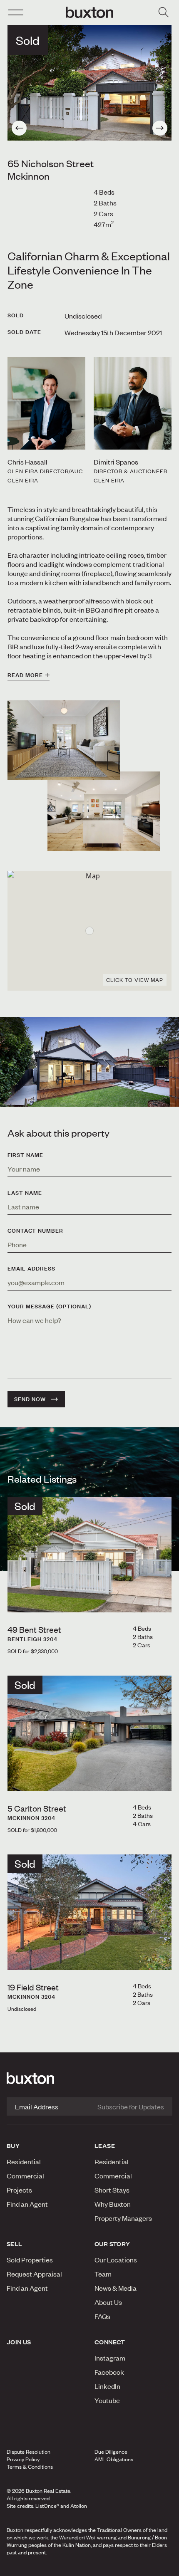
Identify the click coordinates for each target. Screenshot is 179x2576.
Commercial (25, 2176)
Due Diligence (111, 2452)
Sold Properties (30, 2260)
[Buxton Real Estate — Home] (89, 12)
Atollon (79, 2506)
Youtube (107, 2400)
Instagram (110, 2358)
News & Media (116, 2288)
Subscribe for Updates (131, 2106)
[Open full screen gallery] (89, 83)
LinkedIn (107, 2386)
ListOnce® (47, 2506)
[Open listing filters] (163, 12)
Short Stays (112, 2190)
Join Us (19, 2342)
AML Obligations (114, 2459)
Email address (31, 1268)
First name (25, 1155)
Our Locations (116, 2260)
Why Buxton (113, 2204)
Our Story (112, 2244)
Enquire (31, 2567)
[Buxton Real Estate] (89, 2078)
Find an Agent (27, 2204)
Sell (15, 2244)
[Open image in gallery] (104, 811)
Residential (24, 2161)
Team (103, 2274)
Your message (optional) (49, 1306)
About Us (108, 2302)
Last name (25, 1193)
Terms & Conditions (30, 2467)
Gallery (89, 2567)
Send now (30, 1399)
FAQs (102, 2316)
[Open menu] (16, 12)
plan (144, 2567)
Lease (105, 2146)
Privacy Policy (23, 2459)
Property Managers (123, 2218)
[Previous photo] (19, 128)
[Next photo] (160, 128)
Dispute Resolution (29, 2452)
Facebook (109, 2372)
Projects (19, 2190)
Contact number (35, 1231)
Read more (25, 675)
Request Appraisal (34, 2274)
